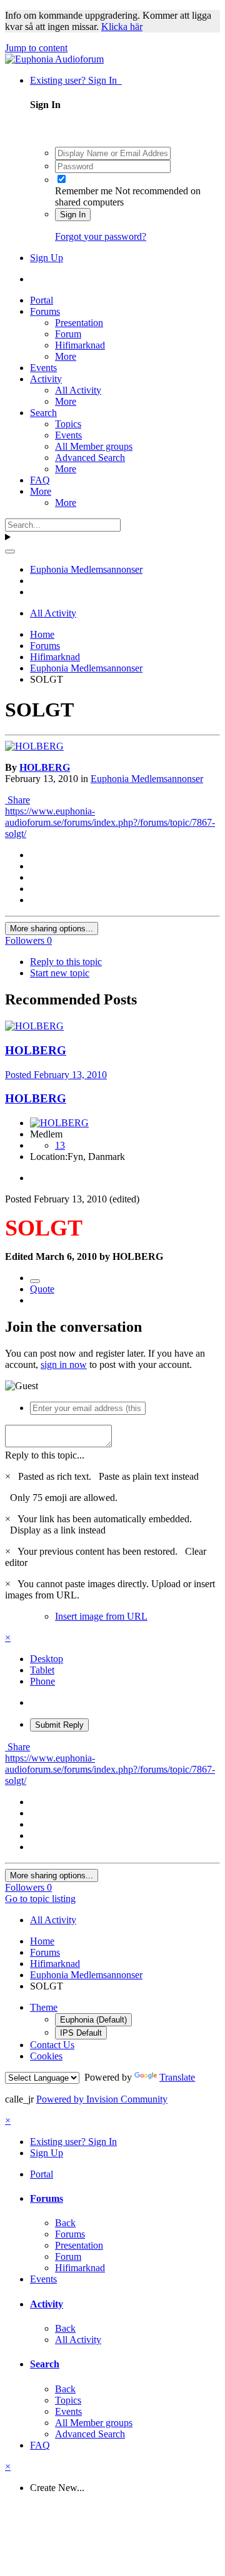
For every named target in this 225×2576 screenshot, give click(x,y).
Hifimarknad (80, 345)
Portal (42, 300)
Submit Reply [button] (59, 1725)
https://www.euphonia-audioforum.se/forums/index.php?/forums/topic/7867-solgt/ (110, 822)
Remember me (84, 191)
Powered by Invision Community (102, 2099)
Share (17, 800)
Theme (44, 2007)
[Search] (10, 552)
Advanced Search (90, 458)
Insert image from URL (101, 1616)
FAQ (40, 480)
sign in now (64, 1365)
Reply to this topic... (45, 1455)
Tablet (42, 1670)
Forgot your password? (101, 236)
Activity (46, 379)
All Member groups (94, 446)
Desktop (47, 1659)
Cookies (46, 2056)
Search (43, 413)
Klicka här (122, 27)
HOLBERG (45, 767)
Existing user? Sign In (76, 80)
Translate (177, 2077)
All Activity (78, 390)
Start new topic (60, 973)
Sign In (73, 215)
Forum (68, 334)
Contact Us (52, 2045)
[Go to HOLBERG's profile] (34, 746)
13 (60, 1145)
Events (43, 368)
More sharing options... (52, 929)
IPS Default (81, 2033)
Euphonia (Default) (93, 2020)
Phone (42, 1681)
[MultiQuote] (35, 1281)
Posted (56, 1075)
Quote (42, 1289)
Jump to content (36, 48)
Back (65, 2223)
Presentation (79, 323)
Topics (68, 424)
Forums (45, 311)
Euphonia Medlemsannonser (147, 779)
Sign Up (47, 258)
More (66, 356)
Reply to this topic (66, 962)
